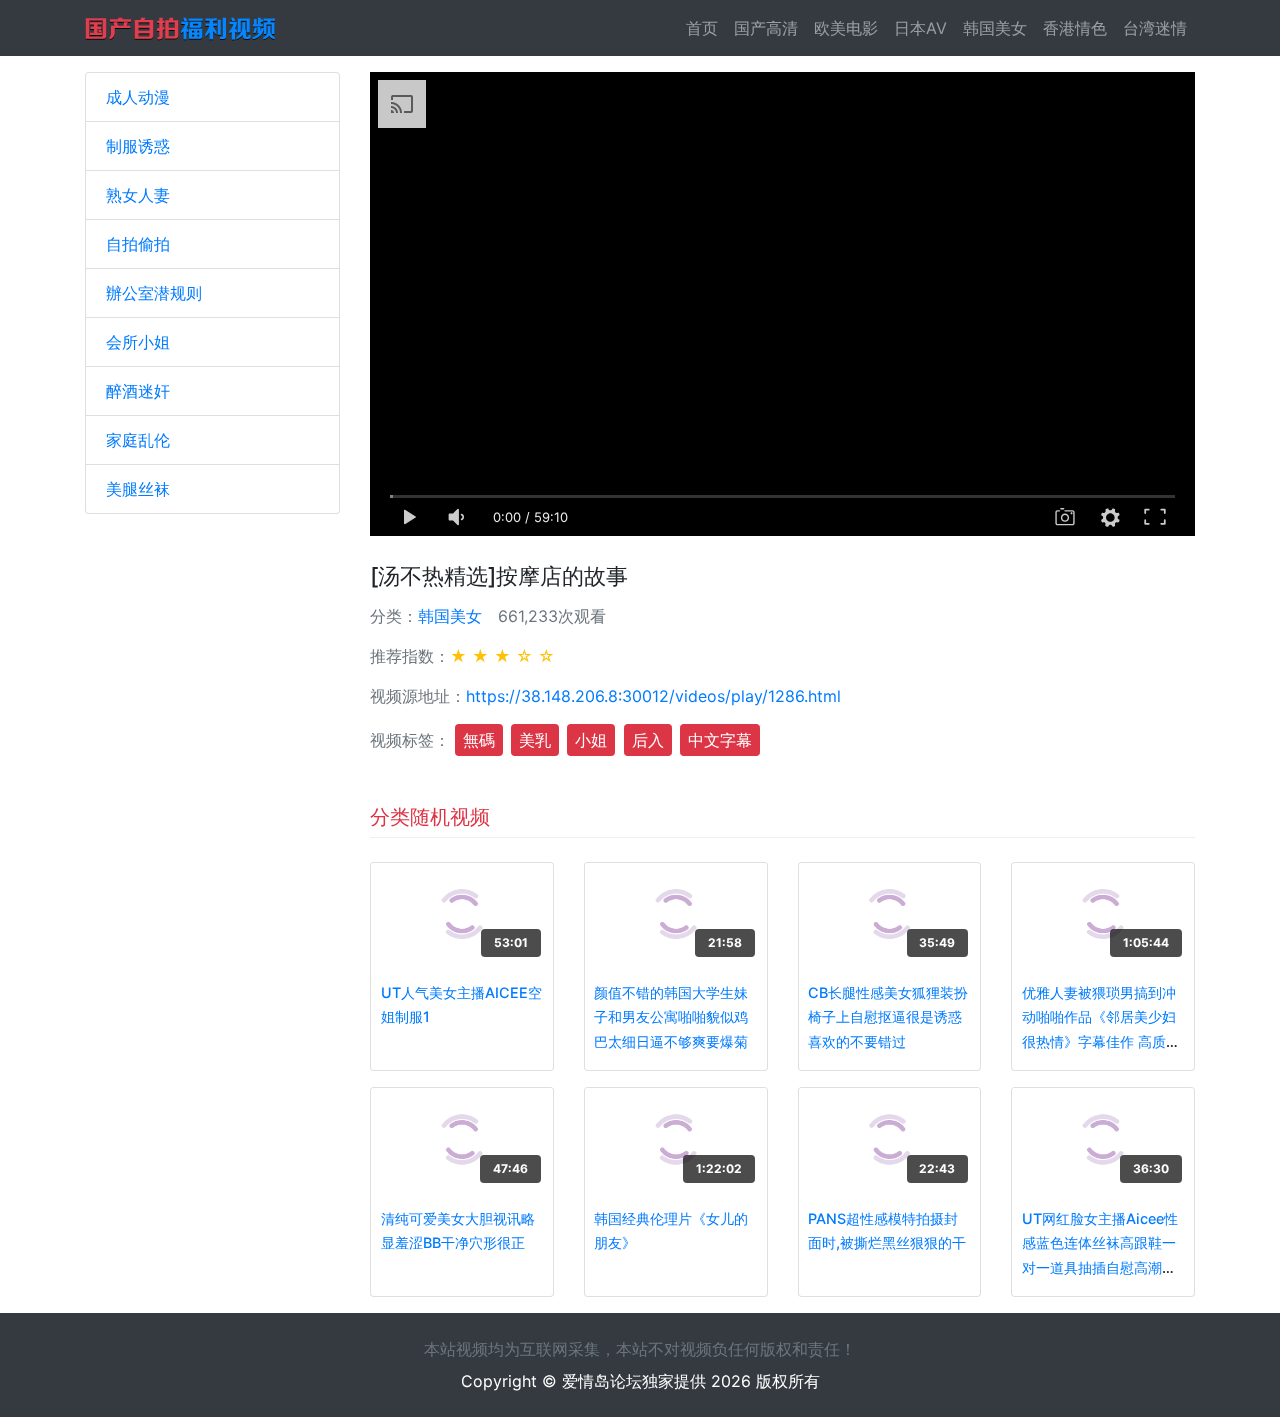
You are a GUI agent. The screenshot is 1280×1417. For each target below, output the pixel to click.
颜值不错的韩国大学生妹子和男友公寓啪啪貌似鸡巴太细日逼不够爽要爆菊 (671, 1017)
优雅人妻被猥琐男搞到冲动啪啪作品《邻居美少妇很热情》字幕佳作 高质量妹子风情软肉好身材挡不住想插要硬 (1101, 1041)
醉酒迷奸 (138, 391)
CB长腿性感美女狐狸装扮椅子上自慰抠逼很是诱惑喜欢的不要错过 (888, 1017)
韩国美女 (995, 28)
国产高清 (766, 28)
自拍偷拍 (138, 244)
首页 (706, 28)
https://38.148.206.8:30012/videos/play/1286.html (653, 696)
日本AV (920, 28)
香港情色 (1075, 28)
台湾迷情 (1155, 28)
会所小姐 (138, 342)
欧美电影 (846, 28)
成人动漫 (138, 97)
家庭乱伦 (138, 440)
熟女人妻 (138, 195)
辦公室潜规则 (154, 293)
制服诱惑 (138, 146)
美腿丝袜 (138, 489)
